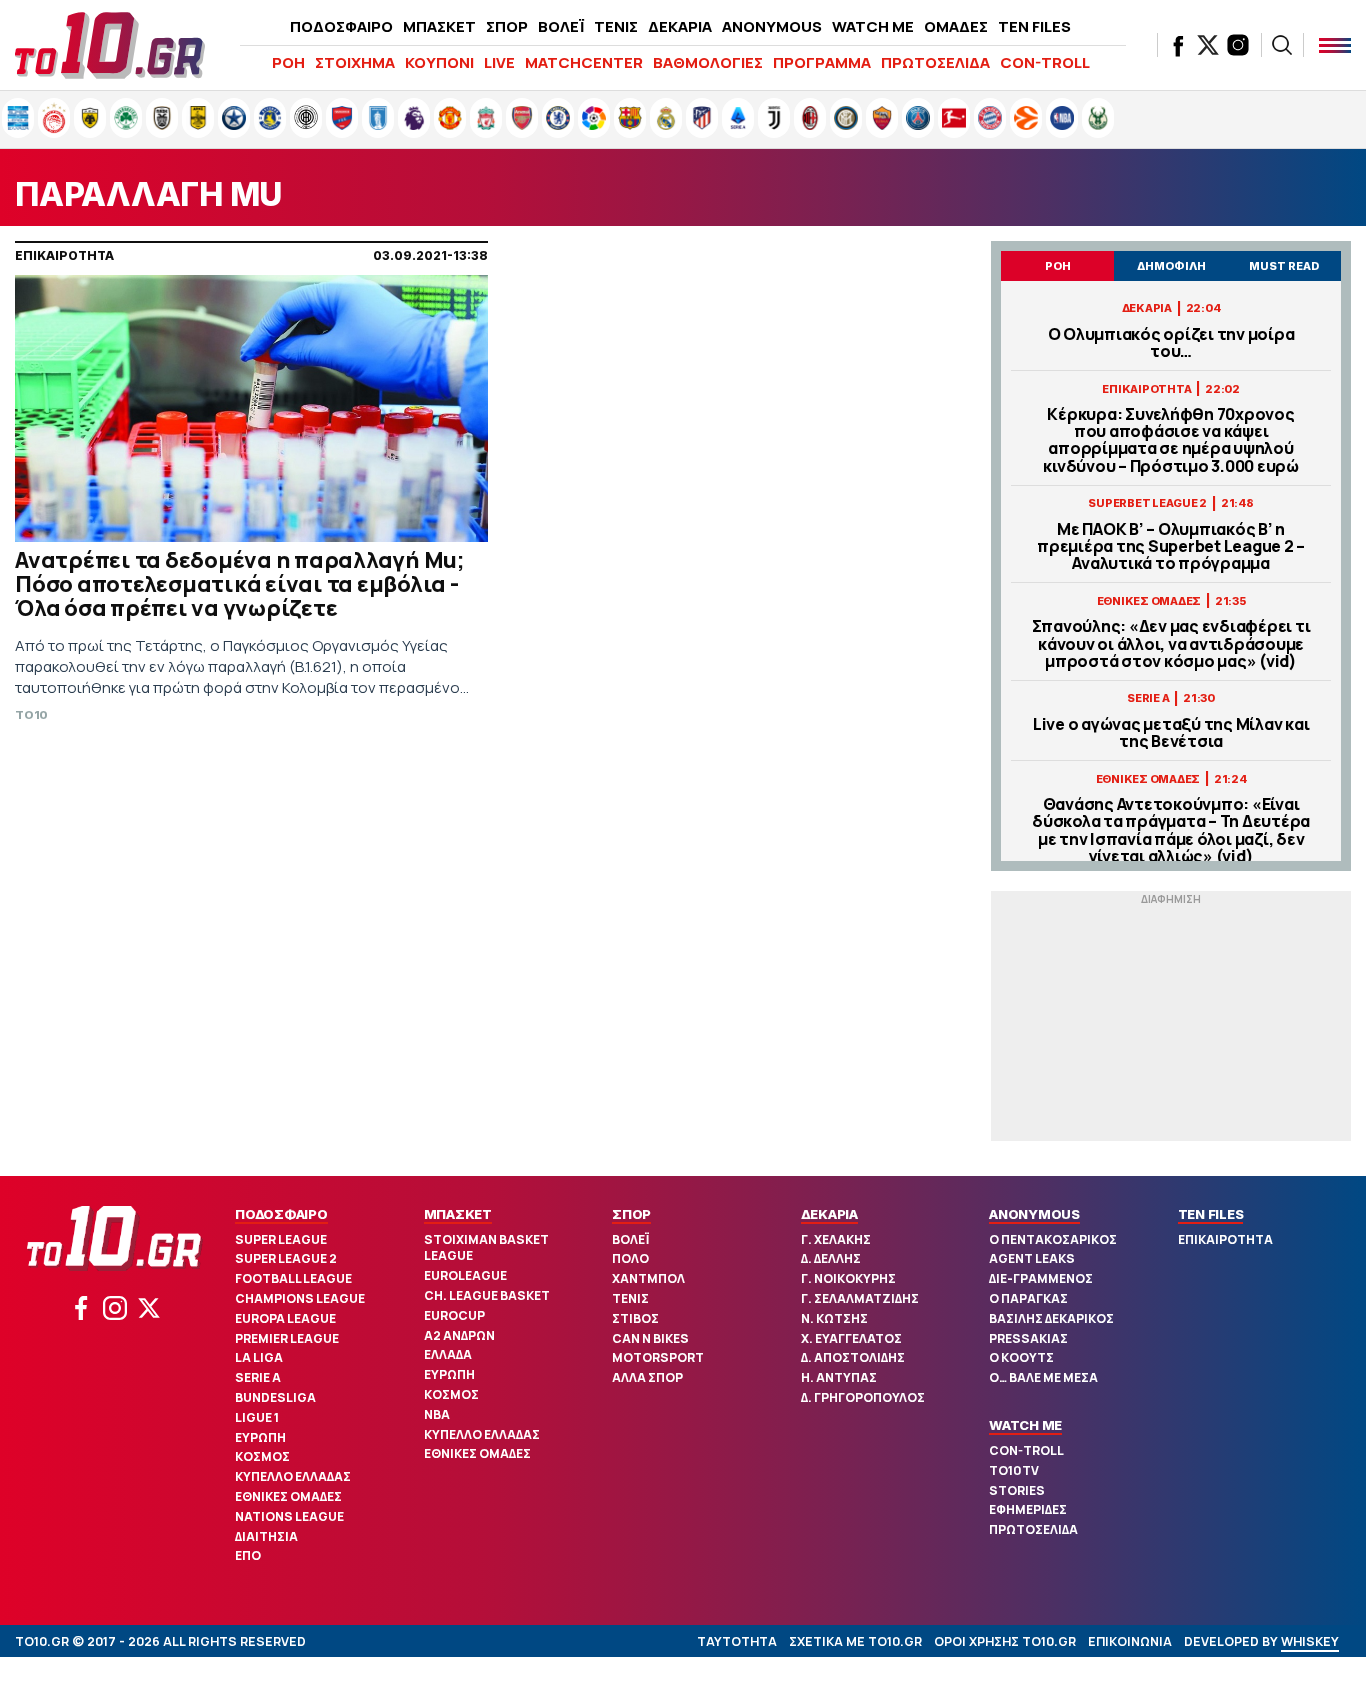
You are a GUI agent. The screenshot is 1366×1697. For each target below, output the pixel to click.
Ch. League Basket (487, 1295)
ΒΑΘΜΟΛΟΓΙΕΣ (708, 62)
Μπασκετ (458, 1214)
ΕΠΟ (248, 1555)
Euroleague (465, 1275)
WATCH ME (873, 26)
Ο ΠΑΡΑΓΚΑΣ (1028, 1298)
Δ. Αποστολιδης (853, 1357)
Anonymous (1034, 1214)
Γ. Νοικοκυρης (848, 1278)
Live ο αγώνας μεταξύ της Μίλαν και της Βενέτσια (1171, 733)
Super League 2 (286, 1258)
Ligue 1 (257, 1417)
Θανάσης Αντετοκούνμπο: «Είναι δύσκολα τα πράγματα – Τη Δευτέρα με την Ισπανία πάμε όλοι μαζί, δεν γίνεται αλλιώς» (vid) (1171, 830)
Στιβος (635, 1318)
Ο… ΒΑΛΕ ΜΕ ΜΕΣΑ (1043, 1377)
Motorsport (658, 1357)
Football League (293, 1278)
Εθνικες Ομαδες (288, 1496)
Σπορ (631, 1214)
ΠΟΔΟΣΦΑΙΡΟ (341, 26)
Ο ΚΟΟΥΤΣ (1021, 1357)
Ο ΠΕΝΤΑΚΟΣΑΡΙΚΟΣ (1053, 1239)
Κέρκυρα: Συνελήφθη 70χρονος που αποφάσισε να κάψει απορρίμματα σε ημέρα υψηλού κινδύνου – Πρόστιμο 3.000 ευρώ (1171, 440)
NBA (437, 1414)
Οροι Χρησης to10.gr (1005, 1641)
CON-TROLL (1045, 62)
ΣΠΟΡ (507, 26)
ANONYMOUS (772, 26)
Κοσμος (262, 1456)
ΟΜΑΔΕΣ (956, 26)
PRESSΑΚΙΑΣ (1028, 1338)
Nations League (289, 1516)
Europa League (285, 1318)
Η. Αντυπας (839, 1377)
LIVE (499, 62)
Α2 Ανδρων (459, 1335)
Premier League (287, 1338)
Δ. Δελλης (831, 1258)
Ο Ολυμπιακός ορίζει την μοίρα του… (1171, 343)
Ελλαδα (448, 1354)
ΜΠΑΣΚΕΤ (439, 26)
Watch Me (1025, 1425)
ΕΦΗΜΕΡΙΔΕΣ (1028, 1509)
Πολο (630, 1258)
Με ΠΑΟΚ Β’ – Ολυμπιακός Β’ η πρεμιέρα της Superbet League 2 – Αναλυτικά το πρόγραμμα (1171, 547)
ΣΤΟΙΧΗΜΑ (355, 62)
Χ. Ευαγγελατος (851, 1338)
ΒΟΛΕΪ (561, 26)
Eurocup (454, 1315)
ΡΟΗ (288, 62)
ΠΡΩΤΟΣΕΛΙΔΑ (935, 62)
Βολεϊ (630, 1239)
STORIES (1017, 1490)
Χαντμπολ (648, 1278)
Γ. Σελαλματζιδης (860, 1298)
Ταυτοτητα (737, 1641)
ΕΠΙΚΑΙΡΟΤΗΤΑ (1225, 1239)
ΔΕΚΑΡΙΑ (680, 26)
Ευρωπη (260, 1437)
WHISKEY (1310, 1641)
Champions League (300, 1298)
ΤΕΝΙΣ (616, 26)
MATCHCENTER (584, 62)
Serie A (258, 1377)
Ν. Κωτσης (834, 1318)
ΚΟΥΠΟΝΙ (439, 62)
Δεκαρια (829, 1214)
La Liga (259, 1357)
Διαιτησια (266, 1536)
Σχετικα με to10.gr (855, 1641)
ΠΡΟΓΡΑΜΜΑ (822, 62)
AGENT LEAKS (1032, 1258)
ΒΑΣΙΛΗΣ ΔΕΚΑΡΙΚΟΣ (1051, 1318)
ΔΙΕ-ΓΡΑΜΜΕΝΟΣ (1041, 1278)
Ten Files (1211, 1214)
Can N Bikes (650, 1338)
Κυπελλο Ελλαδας (293, 1476)
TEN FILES (1034, 26)
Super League (281, 1239)
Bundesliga (275, 1397)
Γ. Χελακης (836, 1239)
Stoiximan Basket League (486, 1248)
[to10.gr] (110, 45)
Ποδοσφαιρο (281, 1214)
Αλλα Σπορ (647, 1377)
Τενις (630, 1298)
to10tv (1014, 1470)
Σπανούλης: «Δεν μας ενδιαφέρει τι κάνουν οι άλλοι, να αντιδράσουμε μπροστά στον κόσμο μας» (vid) (1171, 644)
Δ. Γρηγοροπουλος (863, 1397)
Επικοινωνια (1130, 1641)
